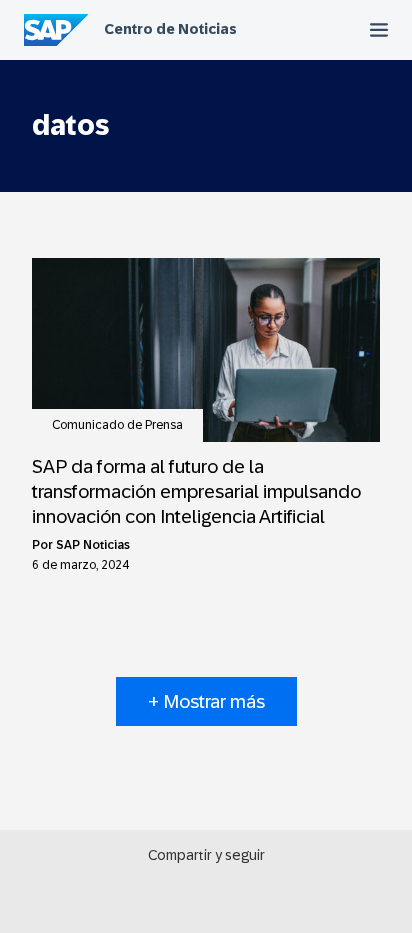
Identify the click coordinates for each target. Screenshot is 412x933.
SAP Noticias (93, 545)
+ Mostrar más (206, 701)
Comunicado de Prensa (117, 425)
